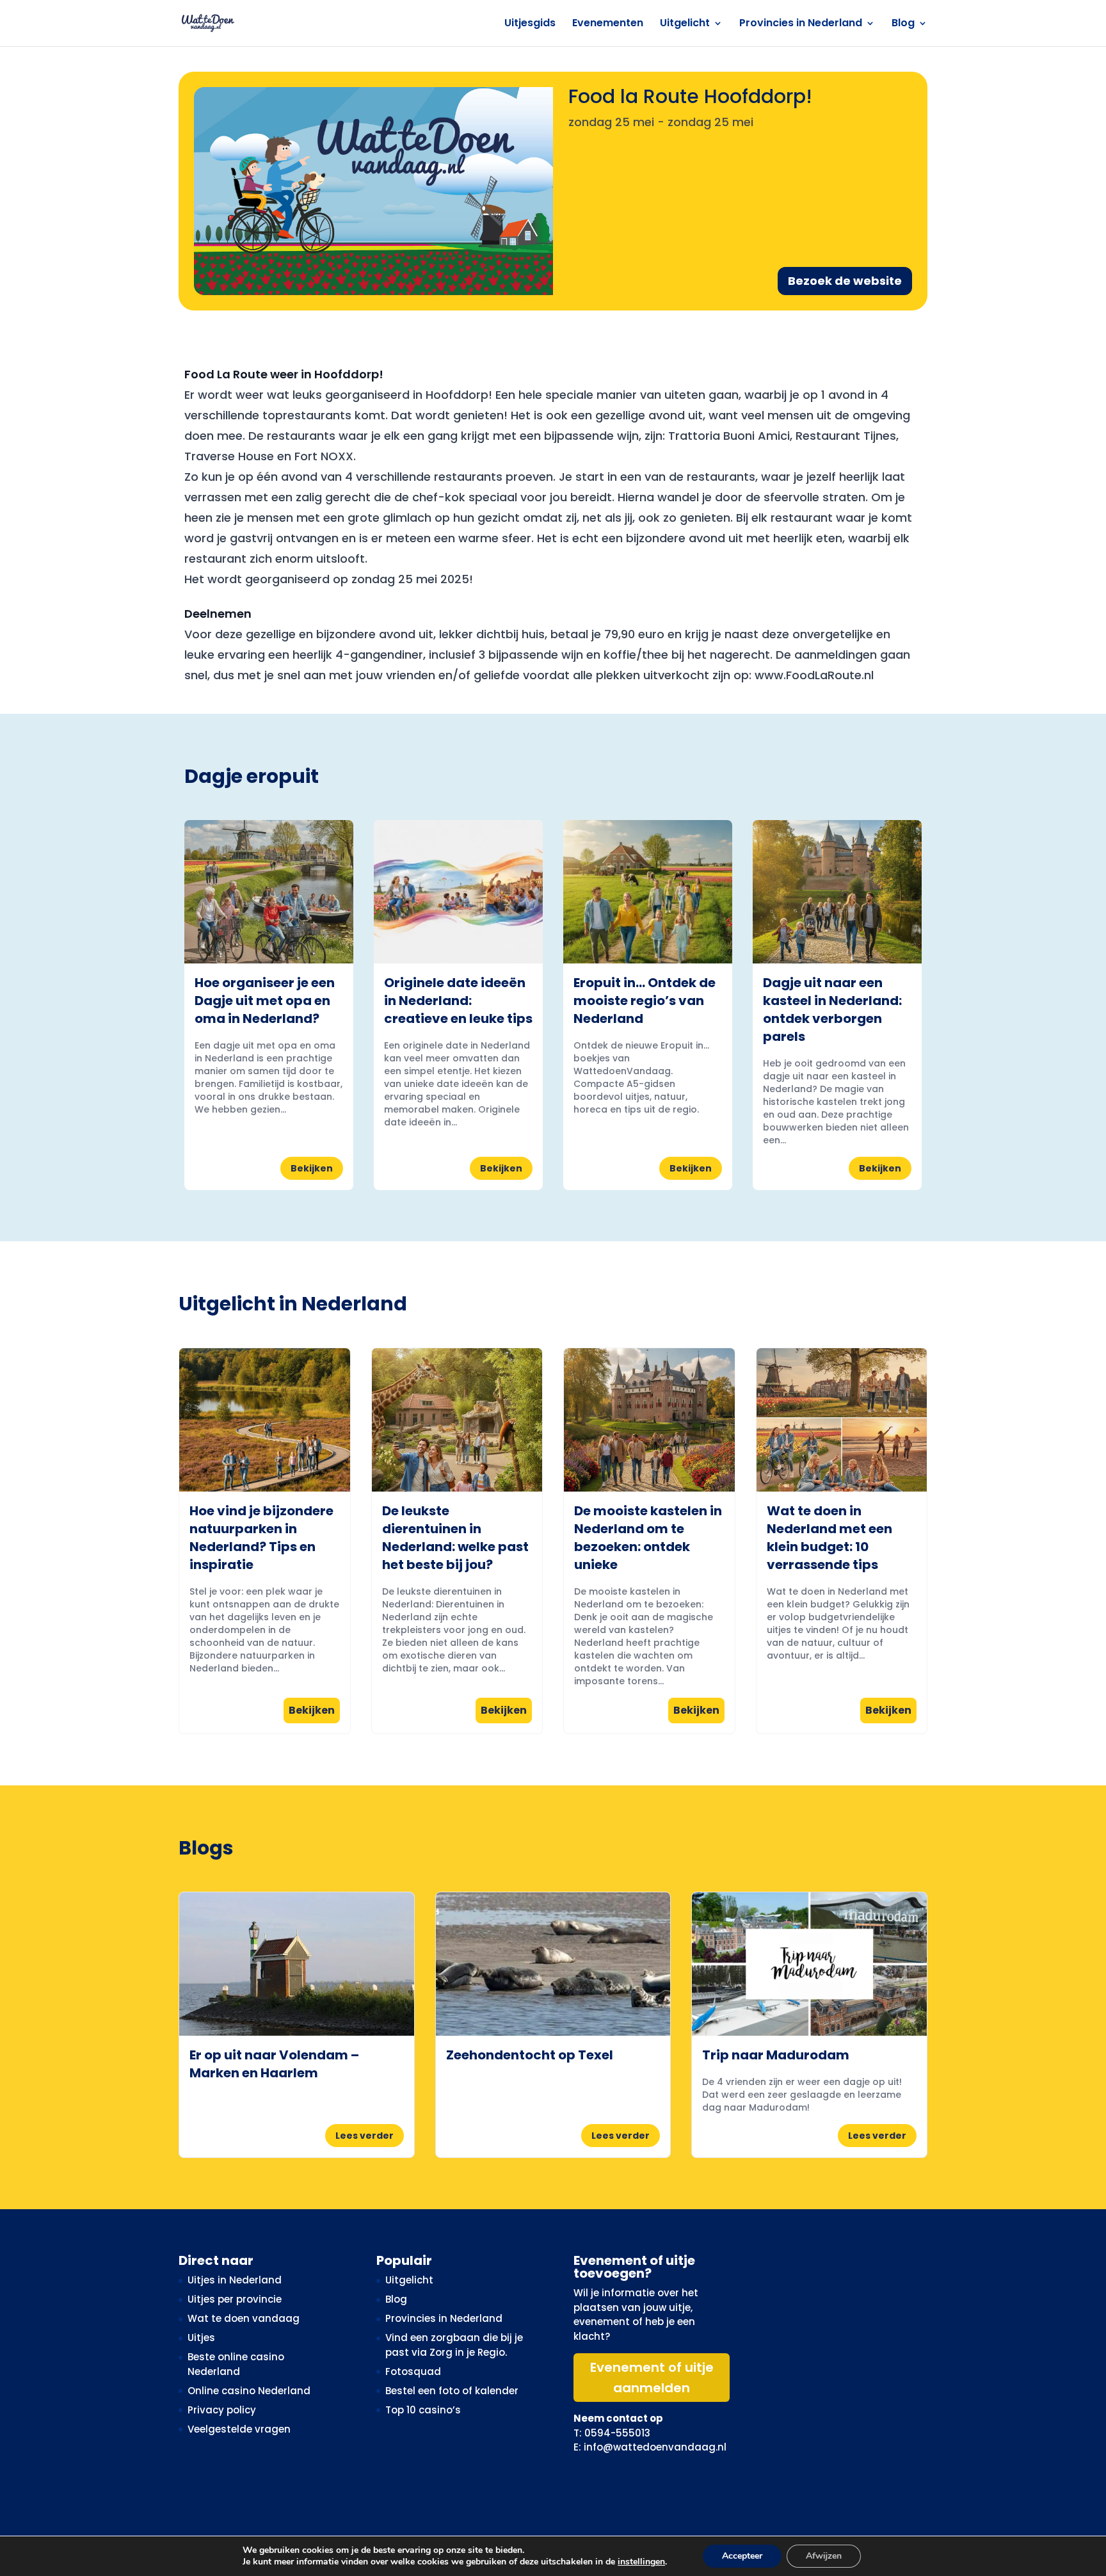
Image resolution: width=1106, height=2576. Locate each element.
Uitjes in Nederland (235, 2280)
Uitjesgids (530, 24)
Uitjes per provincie (235, 2299)
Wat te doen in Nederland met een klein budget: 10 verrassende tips (829, 1538)
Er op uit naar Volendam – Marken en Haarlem (274, 2064)
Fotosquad (413, 2371)
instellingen (641, 2562)
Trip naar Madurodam (776, 2055)
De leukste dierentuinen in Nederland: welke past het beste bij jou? (455, 1538)
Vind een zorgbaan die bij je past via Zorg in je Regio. (454, 2345)
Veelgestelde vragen (239, 2429)
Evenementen (608, 24)
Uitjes (201, 2338)
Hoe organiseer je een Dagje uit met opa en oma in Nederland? (265, 1001)
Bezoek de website (845, 281)
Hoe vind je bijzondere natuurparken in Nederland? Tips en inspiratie (261, 1538)
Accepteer (742, 2556)
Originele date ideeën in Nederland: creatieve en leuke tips (458, 1001)
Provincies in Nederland (801, 24)
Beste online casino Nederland (236, 2364)
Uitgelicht (685, 24)
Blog (903, 24)
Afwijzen (824, 2556)
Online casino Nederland (249, 2391)
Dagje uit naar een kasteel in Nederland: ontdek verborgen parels (832, 1010)
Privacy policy (222, 2410)
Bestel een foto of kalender (452, 2391)
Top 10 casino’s (423, 2410)
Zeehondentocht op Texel (530, 2055)
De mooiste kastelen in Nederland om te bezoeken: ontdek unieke (648, 1538)
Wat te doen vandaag (244, 2318)
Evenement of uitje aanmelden (652, 2378)
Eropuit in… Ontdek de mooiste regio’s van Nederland (645, 1001)
